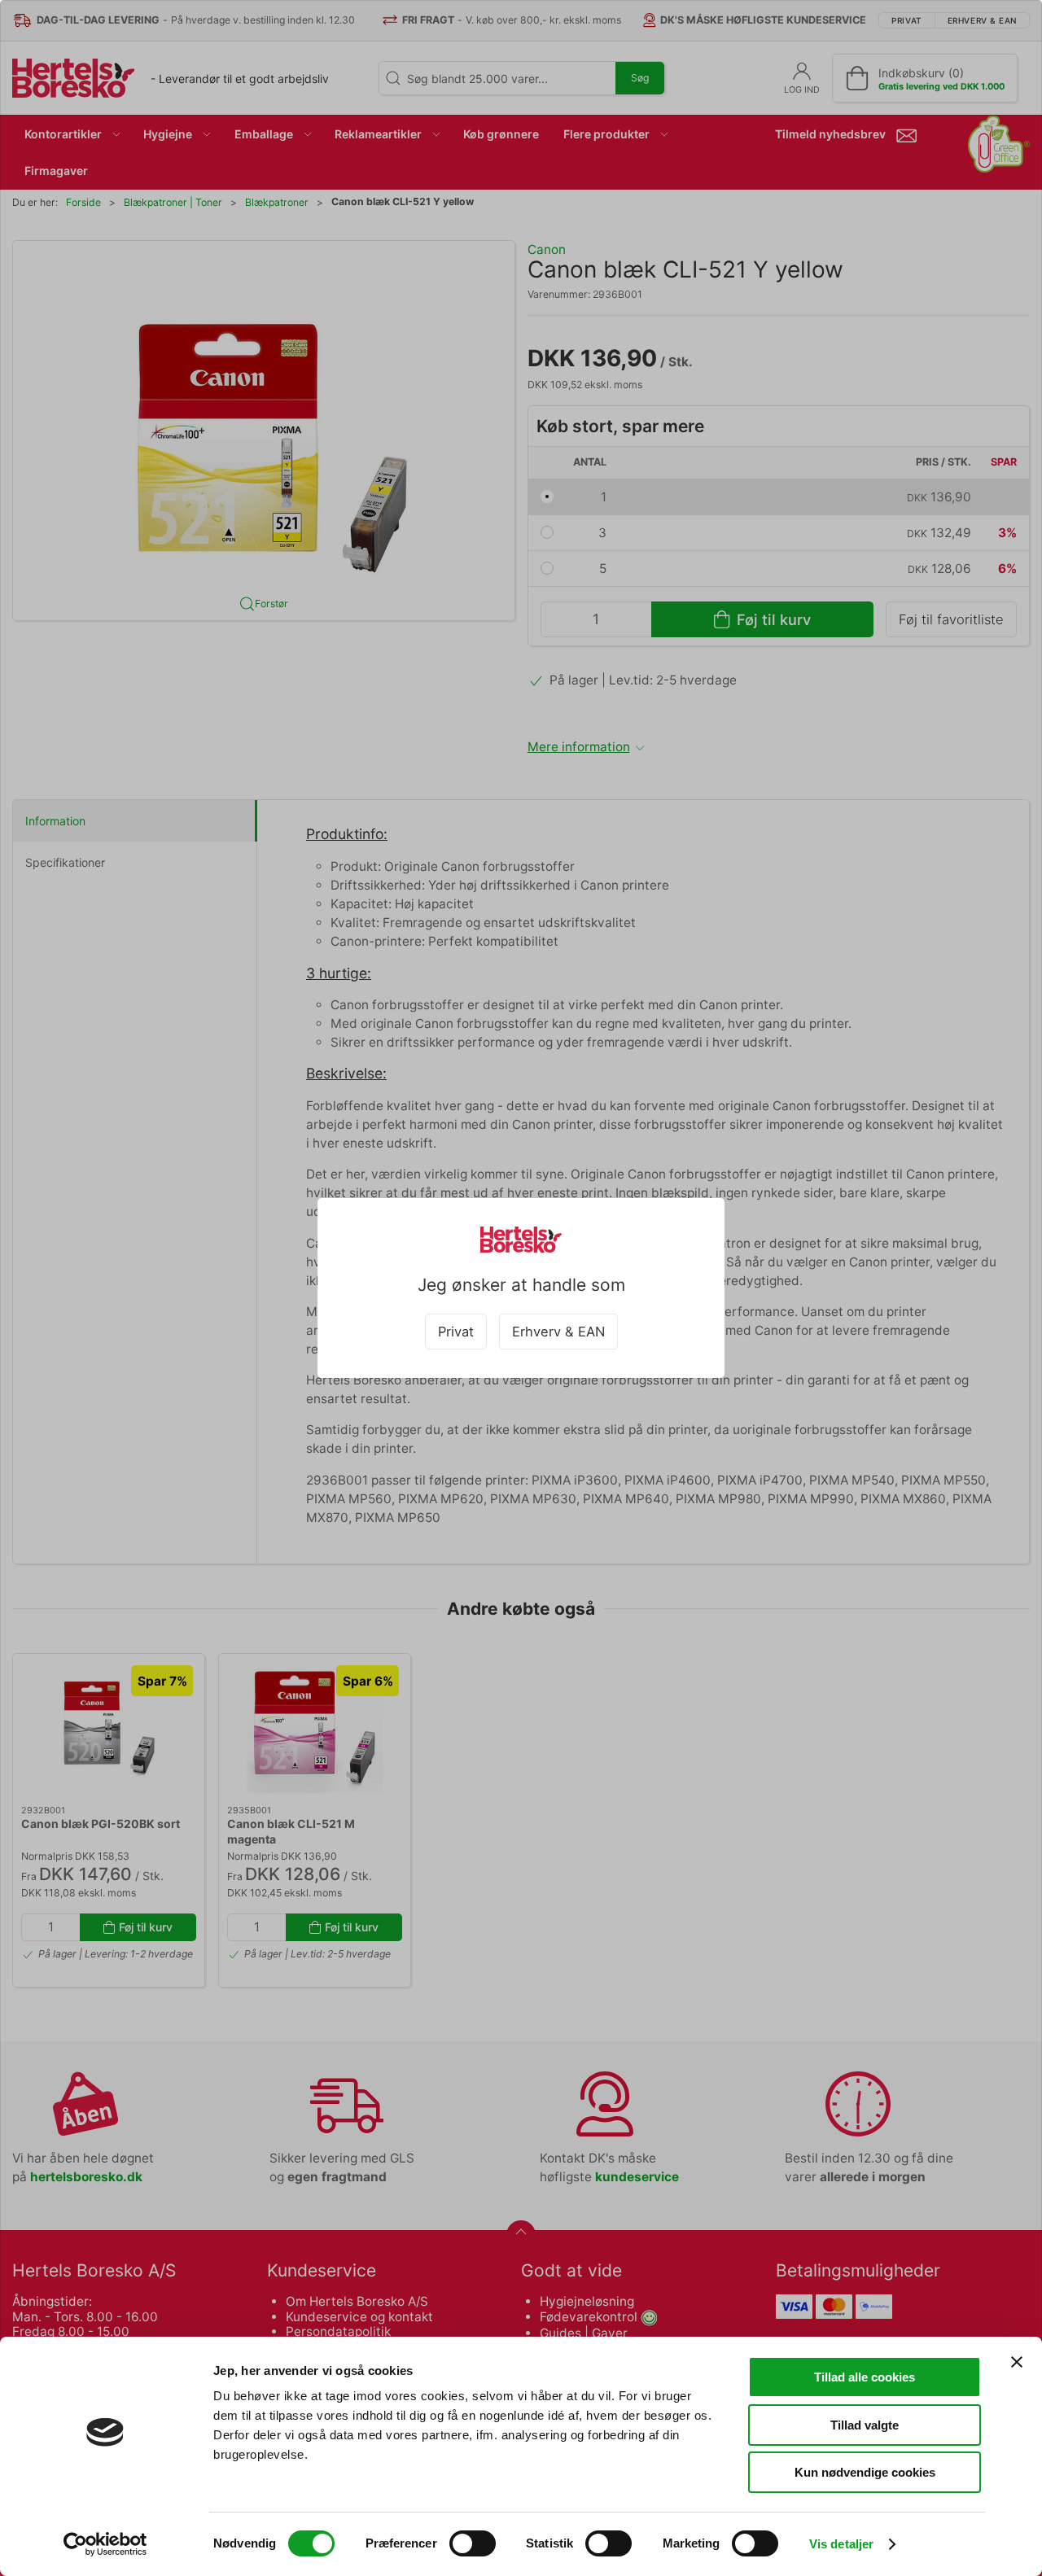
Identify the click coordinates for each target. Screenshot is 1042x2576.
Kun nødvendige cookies (865, 2472)
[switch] (473, 2543)
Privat (456, 1332)
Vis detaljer (841, 2544)
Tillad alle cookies (865, 2377)
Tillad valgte (865, 2425)
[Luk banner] (1017, 2362)
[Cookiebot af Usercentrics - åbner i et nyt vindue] (105, 2544)
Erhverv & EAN (558, 1332)
